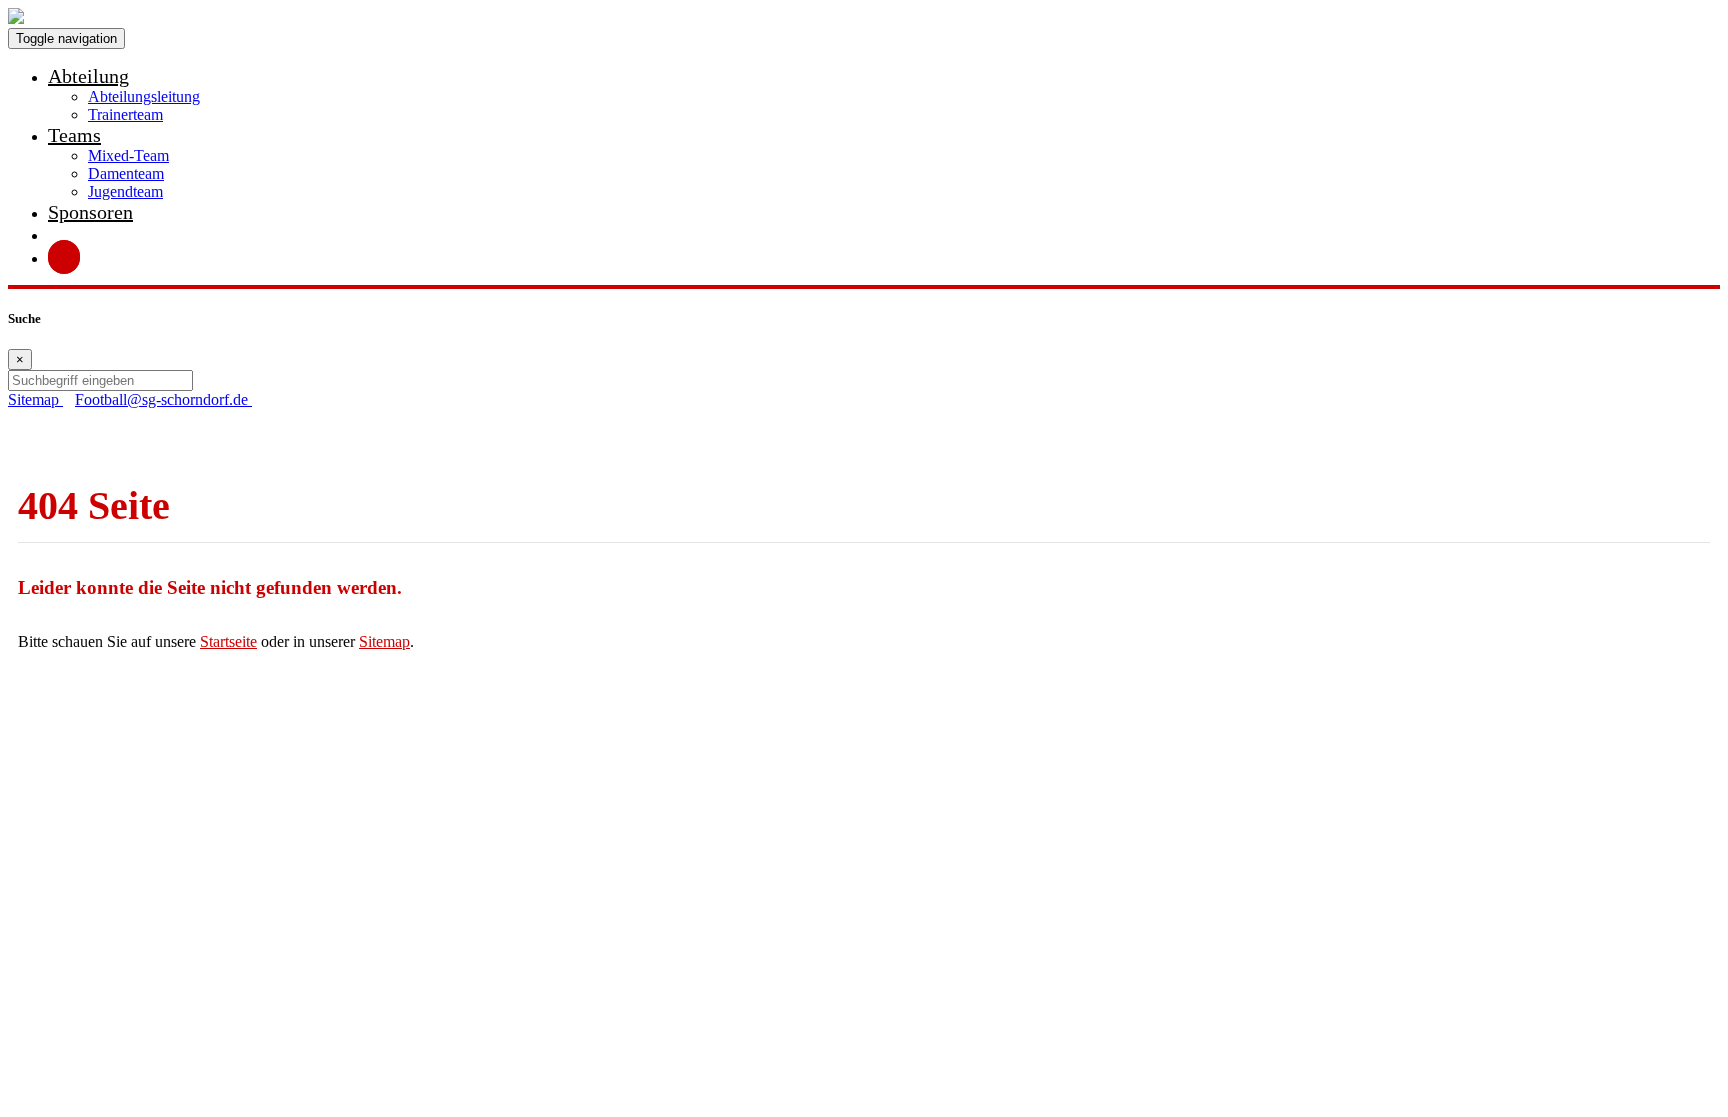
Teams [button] (74, 135)
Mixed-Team (128, 155)
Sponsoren (90, 212)
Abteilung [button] (88, 76)
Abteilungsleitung (144, 96)
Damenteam (126, 173)
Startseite (228, 641)
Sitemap (384, 641)
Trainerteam (125, 114)
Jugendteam (125, 191)
